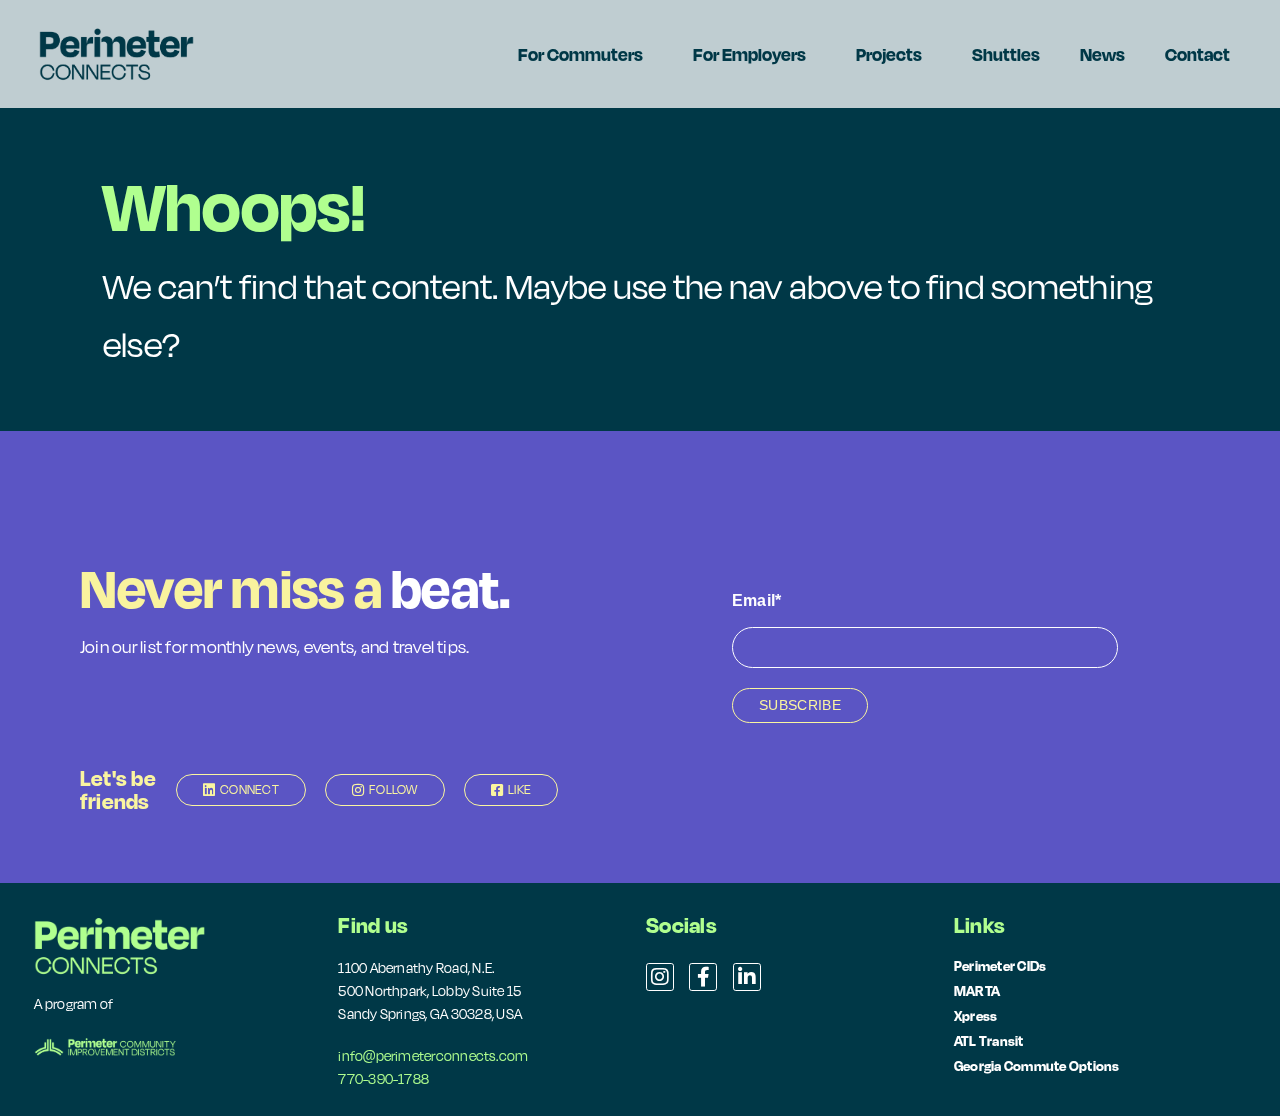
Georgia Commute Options (1037, 1065)
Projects (889, 54)
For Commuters (580, 54)
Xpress (975, 1015)
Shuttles (1006, 54)
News (1102, 54)
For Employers (749, 54)
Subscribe (800, 705)
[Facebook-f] (703, 977)
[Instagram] (660, 977)
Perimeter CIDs (1000, 965)
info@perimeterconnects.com (433, 1056)
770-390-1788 (383, 1079)
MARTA (977, 990)
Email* (756, 600)
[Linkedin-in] (747, 977)
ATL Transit (989, 1040)
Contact (1197, 54)
